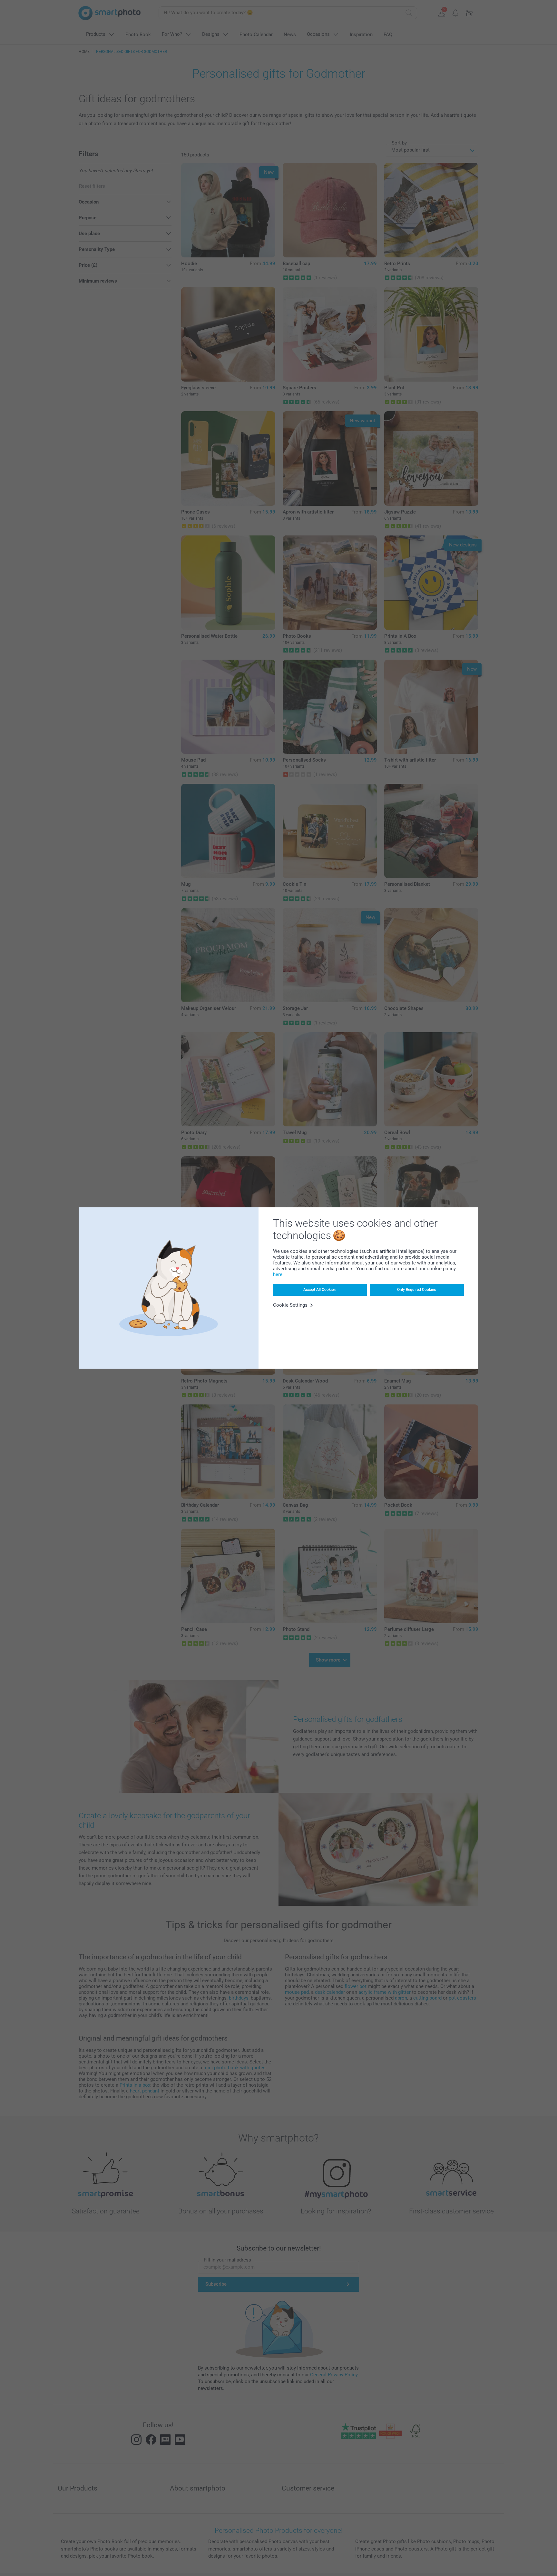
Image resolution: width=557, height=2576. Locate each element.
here (278, 1274)
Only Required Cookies (416, 1290)
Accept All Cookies (319, 1290)
